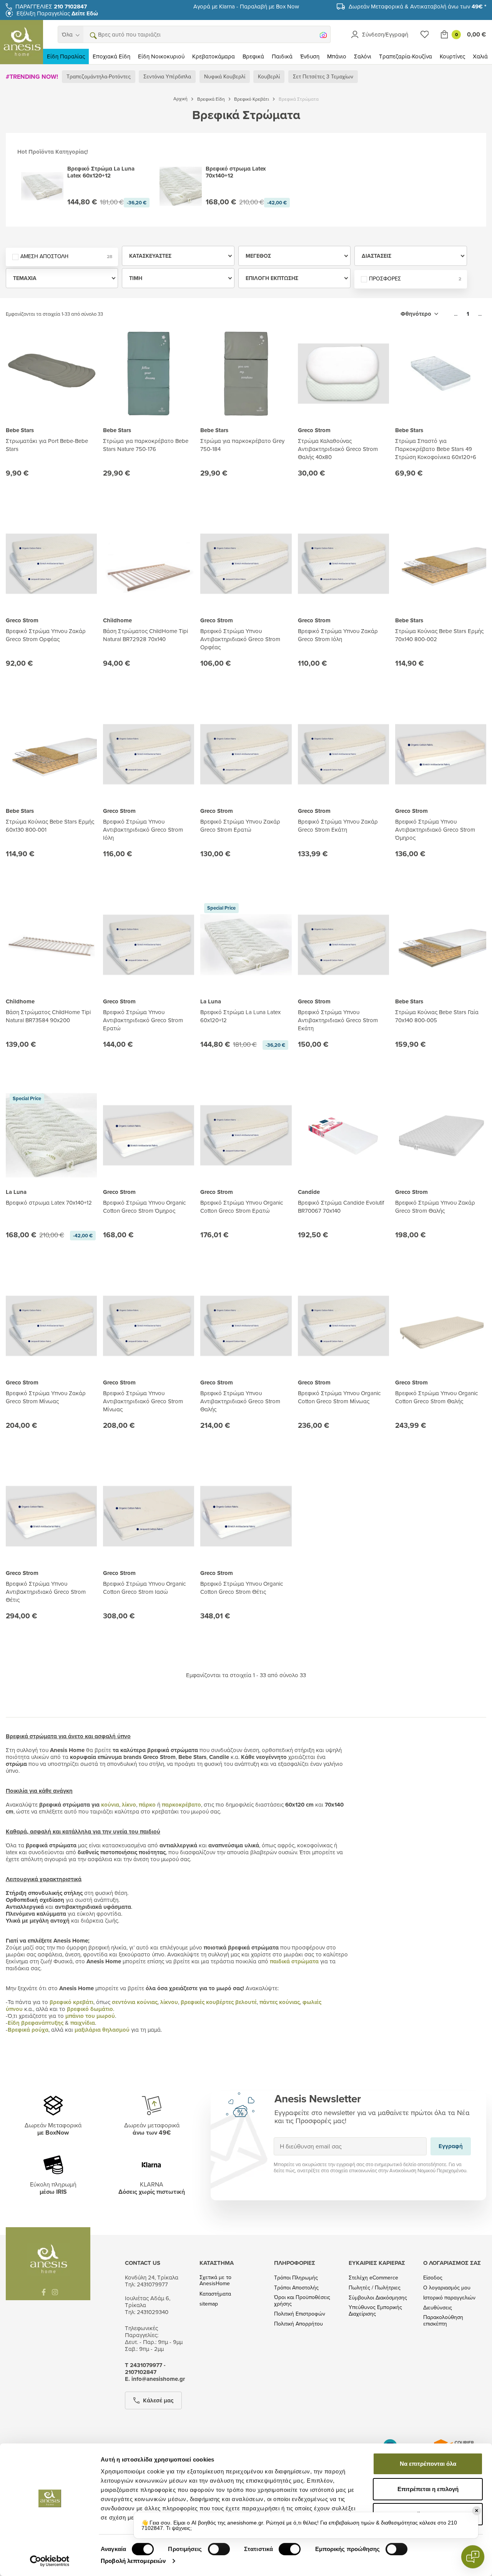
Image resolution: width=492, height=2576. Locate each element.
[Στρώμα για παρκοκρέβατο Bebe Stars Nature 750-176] (149, 374)
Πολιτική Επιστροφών (300, 2314)
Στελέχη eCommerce (373, 2278)
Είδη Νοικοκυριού (161, 56)
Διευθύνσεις (438, 2308)
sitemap (209, 2304)
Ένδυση (310, 56)
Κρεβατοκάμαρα (214, 56)
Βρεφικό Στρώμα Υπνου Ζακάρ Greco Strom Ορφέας (46, 635)
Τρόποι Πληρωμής (296, 2278)
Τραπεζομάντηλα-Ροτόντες (99, 76)
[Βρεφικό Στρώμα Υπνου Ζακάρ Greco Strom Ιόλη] (343, 564)
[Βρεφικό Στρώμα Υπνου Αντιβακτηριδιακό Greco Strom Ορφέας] (246, 564)
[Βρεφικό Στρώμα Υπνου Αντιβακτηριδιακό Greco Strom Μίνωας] (149, 1326)
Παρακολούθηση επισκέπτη (443, 2321)
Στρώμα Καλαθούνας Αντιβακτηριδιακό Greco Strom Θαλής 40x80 (338, 449)
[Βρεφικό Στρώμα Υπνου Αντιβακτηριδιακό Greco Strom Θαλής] (246, 1326)
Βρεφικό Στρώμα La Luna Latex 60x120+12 (240, 1016)
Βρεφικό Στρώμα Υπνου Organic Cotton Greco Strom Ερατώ (242, 1207)
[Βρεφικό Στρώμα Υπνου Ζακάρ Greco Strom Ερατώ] (246, 754)
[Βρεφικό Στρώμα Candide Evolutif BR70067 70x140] (343, 1135)
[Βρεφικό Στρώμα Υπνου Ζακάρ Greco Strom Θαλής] (441, 1135)
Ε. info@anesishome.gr (155, 2379)
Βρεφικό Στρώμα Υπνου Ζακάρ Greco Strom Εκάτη (338, 826)
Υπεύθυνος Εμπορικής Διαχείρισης (375, 2311)
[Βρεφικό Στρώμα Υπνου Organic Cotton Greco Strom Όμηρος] (149, 1135)
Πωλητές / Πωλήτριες (375, 2288)
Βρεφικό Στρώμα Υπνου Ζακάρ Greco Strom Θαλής (435, 1207)
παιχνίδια (83, 2023)
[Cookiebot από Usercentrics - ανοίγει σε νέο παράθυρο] (50, 2561)
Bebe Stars (20, 430)
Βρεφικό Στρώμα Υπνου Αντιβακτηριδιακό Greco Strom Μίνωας (143, 1401)
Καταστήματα (215, 2294)
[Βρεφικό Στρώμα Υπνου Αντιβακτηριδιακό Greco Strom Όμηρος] (441, 754)
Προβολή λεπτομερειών (133, 2561)
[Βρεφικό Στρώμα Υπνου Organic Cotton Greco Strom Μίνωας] (343, 1326)
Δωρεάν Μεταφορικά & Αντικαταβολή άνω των (417, 6)
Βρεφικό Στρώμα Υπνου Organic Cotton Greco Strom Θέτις (242, 1588)
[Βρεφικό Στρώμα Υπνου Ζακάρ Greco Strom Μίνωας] (51, 1326)
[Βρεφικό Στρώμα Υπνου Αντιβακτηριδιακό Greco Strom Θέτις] (51, 1516)
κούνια (110, 1805)
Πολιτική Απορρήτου (298, 2324)
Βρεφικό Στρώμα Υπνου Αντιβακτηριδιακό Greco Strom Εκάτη (338, 1020)
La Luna (211, 1001)
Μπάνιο (337, 56)
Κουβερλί (269, 76)
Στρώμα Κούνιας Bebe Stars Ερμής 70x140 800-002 (439, 635)
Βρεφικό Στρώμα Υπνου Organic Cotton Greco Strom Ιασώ (144, 1588)
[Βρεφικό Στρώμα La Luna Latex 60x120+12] (246, 945)
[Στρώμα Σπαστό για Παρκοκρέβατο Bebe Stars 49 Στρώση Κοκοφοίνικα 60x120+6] (441, 374)
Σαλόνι (363, 56)
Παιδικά (282, 56)
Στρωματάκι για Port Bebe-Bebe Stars (47, 445)
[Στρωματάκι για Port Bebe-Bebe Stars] (51, 374)
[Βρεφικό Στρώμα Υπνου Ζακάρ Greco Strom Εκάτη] (343, 754)
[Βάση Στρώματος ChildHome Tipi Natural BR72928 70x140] (149, 564)
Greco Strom (314, 430)
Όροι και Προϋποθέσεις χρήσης (302, 2301)
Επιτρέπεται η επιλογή (428, 2489)
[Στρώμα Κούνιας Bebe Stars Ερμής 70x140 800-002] (441, 564)
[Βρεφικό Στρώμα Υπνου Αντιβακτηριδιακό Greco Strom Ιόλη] (149, 754)
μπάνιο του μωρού (90, 2016)
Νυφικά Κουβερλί (225, 76)
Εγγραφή (451, 2146)
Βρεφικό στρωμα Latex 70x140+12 (49, 1203)
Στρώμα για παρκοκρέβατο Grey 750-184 (242, 445)
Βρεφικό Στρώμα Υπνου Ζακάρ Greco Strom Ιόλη (338, 635)
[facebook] (44, 2292)
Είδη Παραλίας (66, 56)
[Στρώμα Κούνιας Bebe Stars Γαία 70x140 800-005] (441, 945)
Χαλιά (480, 56)
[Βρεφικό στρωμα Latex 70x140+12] (51, 1135)
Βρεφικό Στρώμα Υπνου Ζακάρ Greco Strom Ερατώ (240, 826)
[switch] (219, 2549)
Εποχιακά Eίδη (111, 56)
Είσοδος (433, 2278)
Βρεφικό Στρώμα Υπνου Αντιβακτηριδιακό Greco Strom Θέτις (46, 1592)
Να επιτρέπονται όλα (428, 2464)
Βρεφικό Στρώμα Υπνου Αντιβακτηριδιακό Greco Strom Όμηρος (435, 830)
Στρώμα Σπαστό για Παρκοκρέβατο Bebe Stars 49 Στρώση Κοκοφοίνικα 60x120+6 (436, 449)
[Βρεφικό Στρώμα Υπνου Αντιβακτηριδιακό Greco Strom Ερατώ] (149, 945)
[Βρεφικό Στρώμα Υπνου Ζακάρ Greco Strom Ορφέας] (51, 564)
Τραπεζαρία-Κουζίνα (406, 56)
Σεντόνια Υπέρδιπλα (167, 76)
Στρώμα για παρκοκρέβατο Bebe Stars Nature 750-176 (146, 445)
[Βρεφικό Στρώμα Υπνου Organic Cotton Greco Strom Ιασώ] (149, 1516)
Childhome (117, 620)
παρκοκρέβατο (181, 1805)
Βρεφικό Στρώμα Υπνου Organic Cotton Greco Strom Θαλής (436, 1397)
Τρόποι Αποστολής (296, 2288)
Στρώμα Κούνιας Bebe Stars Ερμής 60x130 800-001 (50, 826)
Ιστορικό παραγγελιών (449, 2298)
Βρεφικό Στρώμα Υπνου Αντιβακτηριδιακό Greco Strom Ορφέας (240, 639)
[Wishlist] (425, 34)
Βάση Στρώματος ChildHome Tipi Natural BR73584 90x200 (48, 1016)
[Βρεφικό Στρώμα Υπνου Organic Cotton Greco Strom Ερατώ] (246, 1135)
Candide (309, 1192)
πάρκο (147, 1805)
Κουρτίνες (452, 56)
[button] (92, 35)
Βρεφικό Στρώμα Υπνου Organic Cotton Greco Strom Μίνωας (339, 1397)
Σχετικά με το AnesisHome (215, 2281)
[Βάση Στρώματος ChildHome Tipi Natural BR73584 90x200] (51, 945)
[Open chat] (473, 2557)
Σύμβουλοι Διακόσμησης (378, 2298)
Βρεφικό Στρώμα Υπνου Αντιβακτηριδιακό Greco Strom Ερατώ (143, 1020)
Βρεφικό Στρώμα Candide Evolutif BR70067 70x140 (341, 1207)
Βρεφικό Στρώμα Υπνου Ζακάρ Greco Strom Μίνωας (46, 1397)
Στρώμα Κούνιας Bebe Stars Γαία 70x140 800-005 (437, 1016)
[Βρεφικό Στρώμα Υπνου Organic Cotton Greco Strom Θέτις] (246, 1516)
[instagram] (55, 2292)
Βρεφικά (253, 56)
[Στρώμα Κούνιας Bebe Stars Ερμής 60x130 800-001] (51, 754)
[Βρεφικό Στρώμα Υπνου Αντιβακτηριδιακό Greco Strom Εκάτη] (343, 945)
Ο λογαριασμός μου (447, 2288)
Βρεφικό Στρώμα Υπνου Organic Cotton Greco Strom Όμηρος (144, 1207)
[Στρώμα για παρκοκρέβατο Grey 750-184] (246, 374)
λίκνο (129, 1805)
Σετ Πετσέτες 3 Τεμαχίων (323, 76)
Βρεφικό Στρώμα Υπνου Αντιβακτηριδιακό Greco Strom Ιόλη (143, 830)
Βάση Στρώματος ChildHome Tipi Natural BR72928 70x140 (145, 635)
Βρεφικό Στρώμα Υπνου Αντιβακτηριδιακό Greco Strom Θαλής (240, 1401)
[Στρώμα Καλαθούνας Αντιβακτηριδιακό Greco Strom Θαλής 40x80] (343, 374)
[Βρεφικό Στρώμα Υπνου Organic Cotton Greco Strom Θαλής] (441, 1326)
